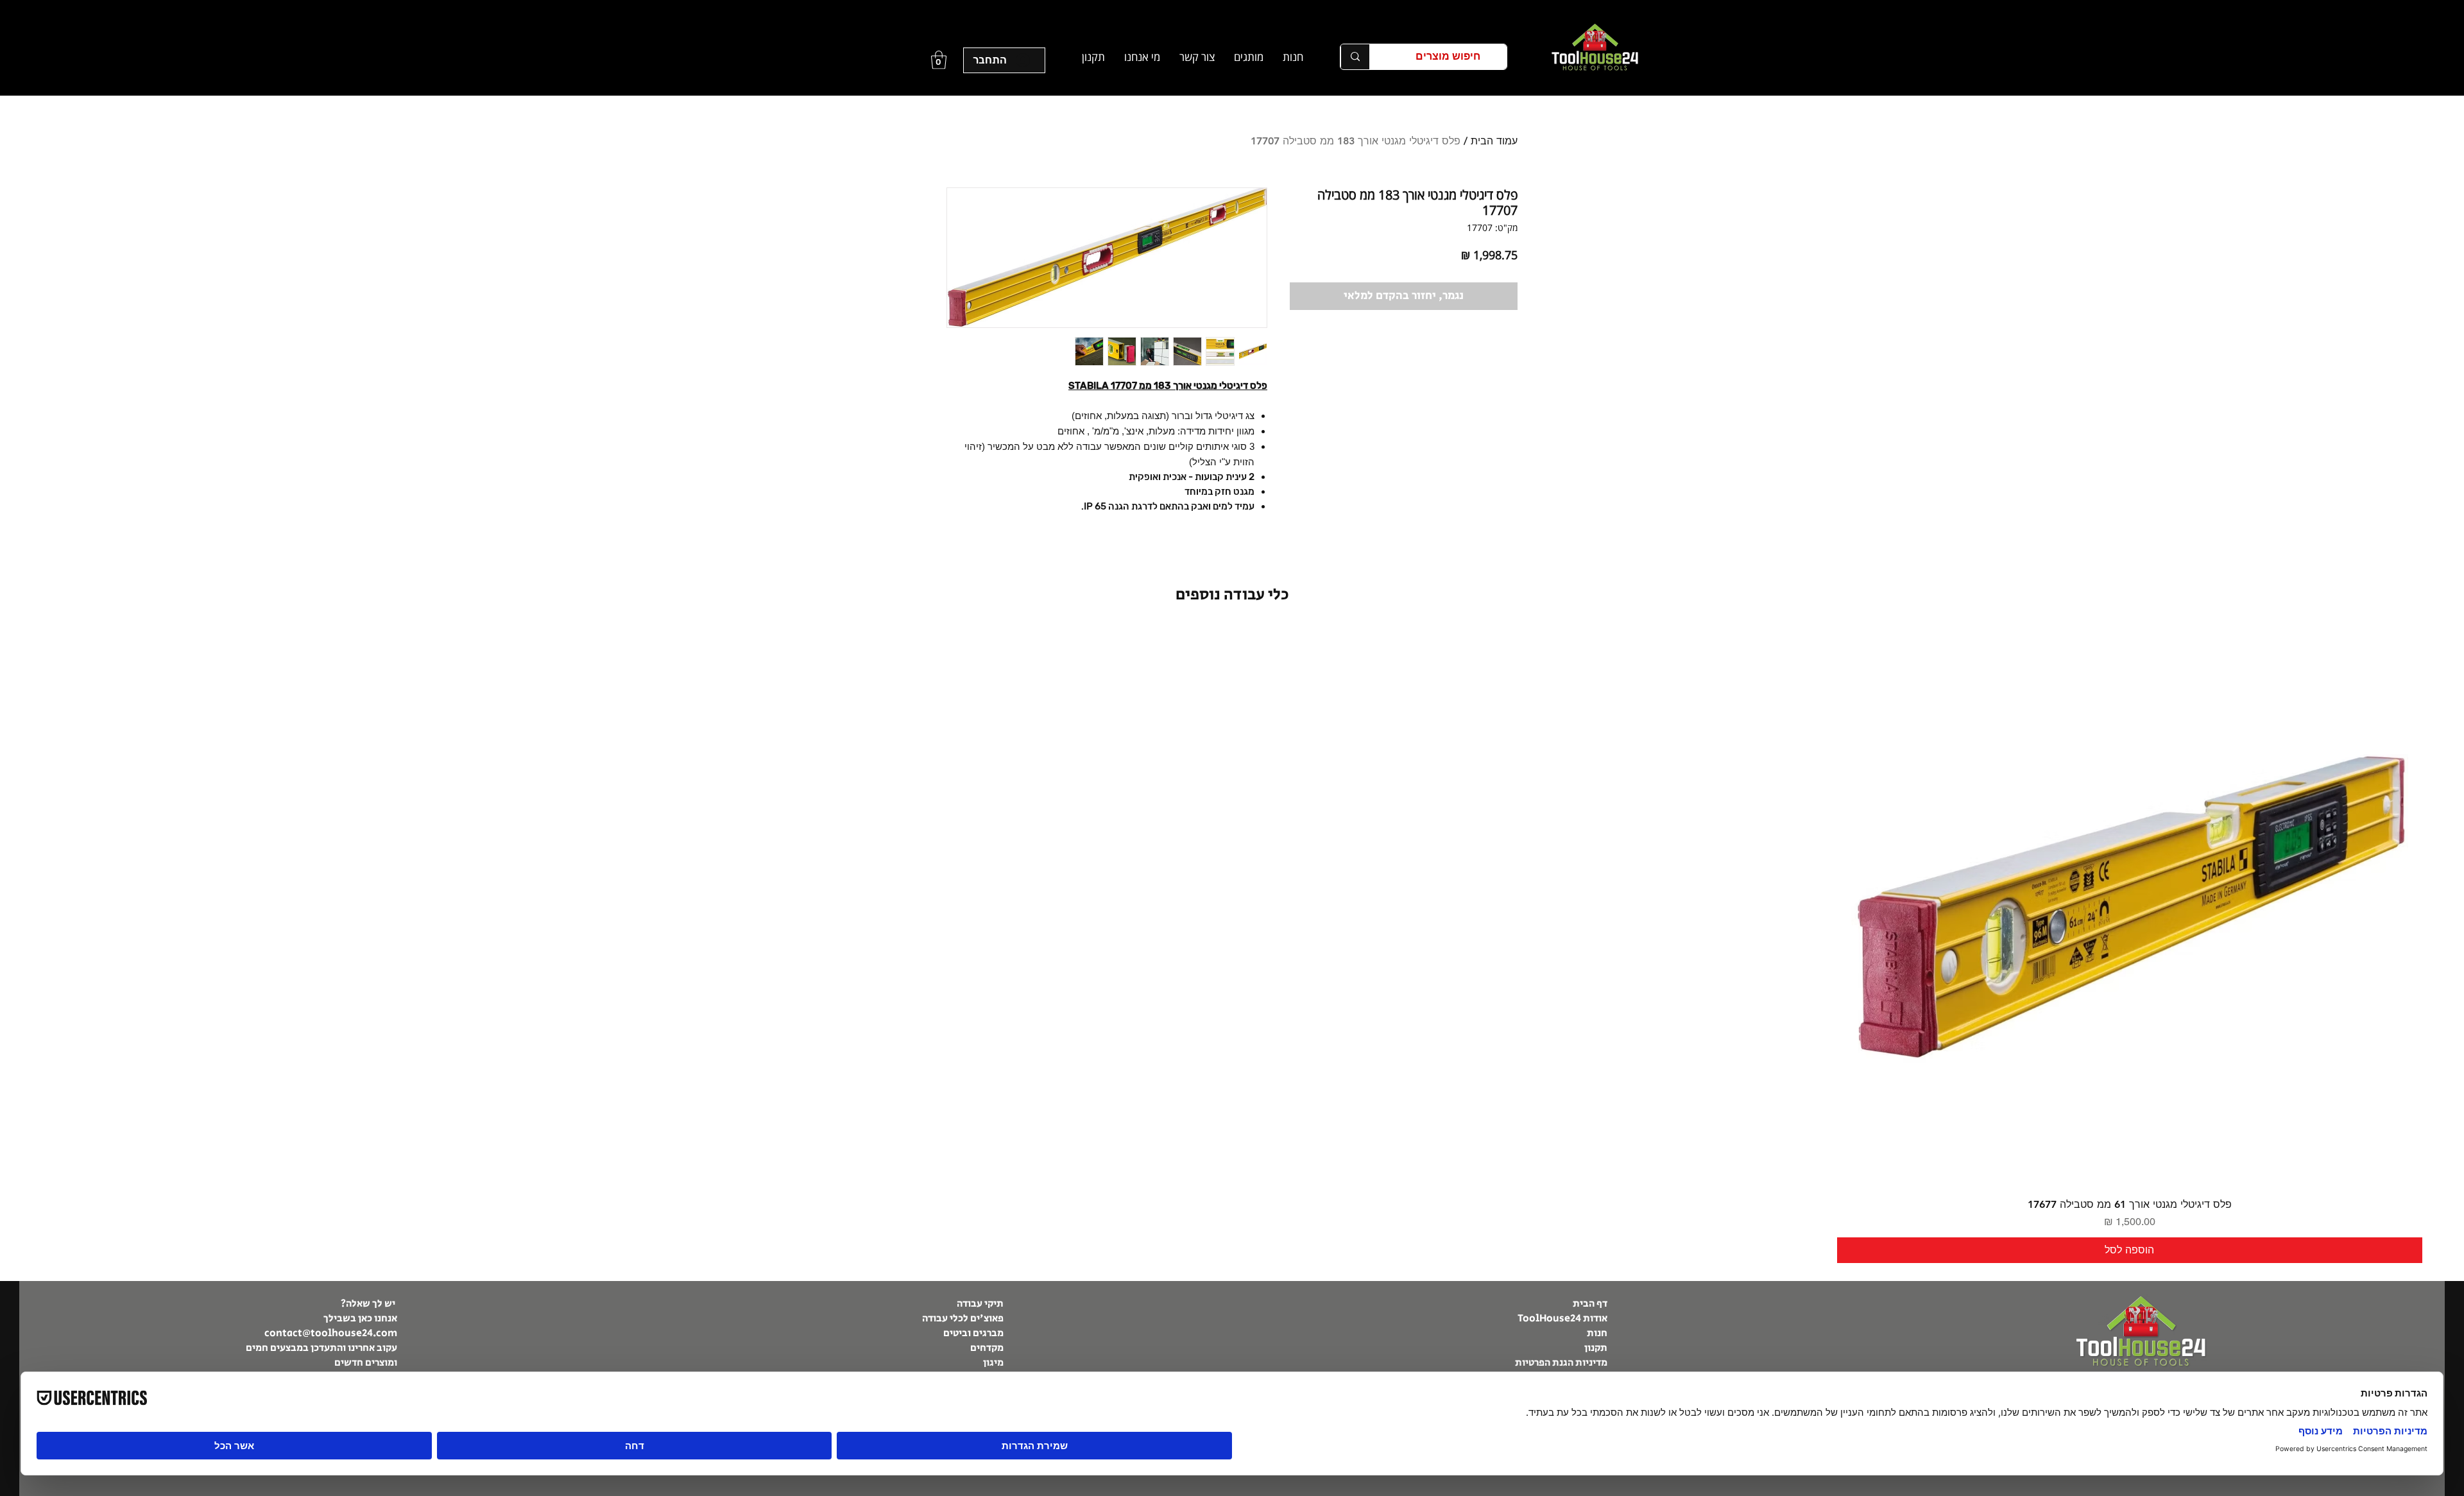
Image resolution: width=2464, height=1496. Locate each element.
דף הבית (1589, 1304)
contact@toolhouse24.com (331, 1333)
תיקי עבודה (980, 1304)
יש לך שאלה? (369, 1304)
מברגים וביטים (973, 1333)
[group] (1232, 946)
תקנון (1596, 1348)
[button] (1249, 57)
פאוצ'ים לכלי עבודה (963, 1319)
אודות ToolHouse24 (1562, 1319)
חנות (1597, 1333)
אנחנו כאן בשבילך (360, 1319)
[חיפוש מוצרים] (1355, 57)
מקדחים (987, 1348)
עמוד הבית (1494, 141)
